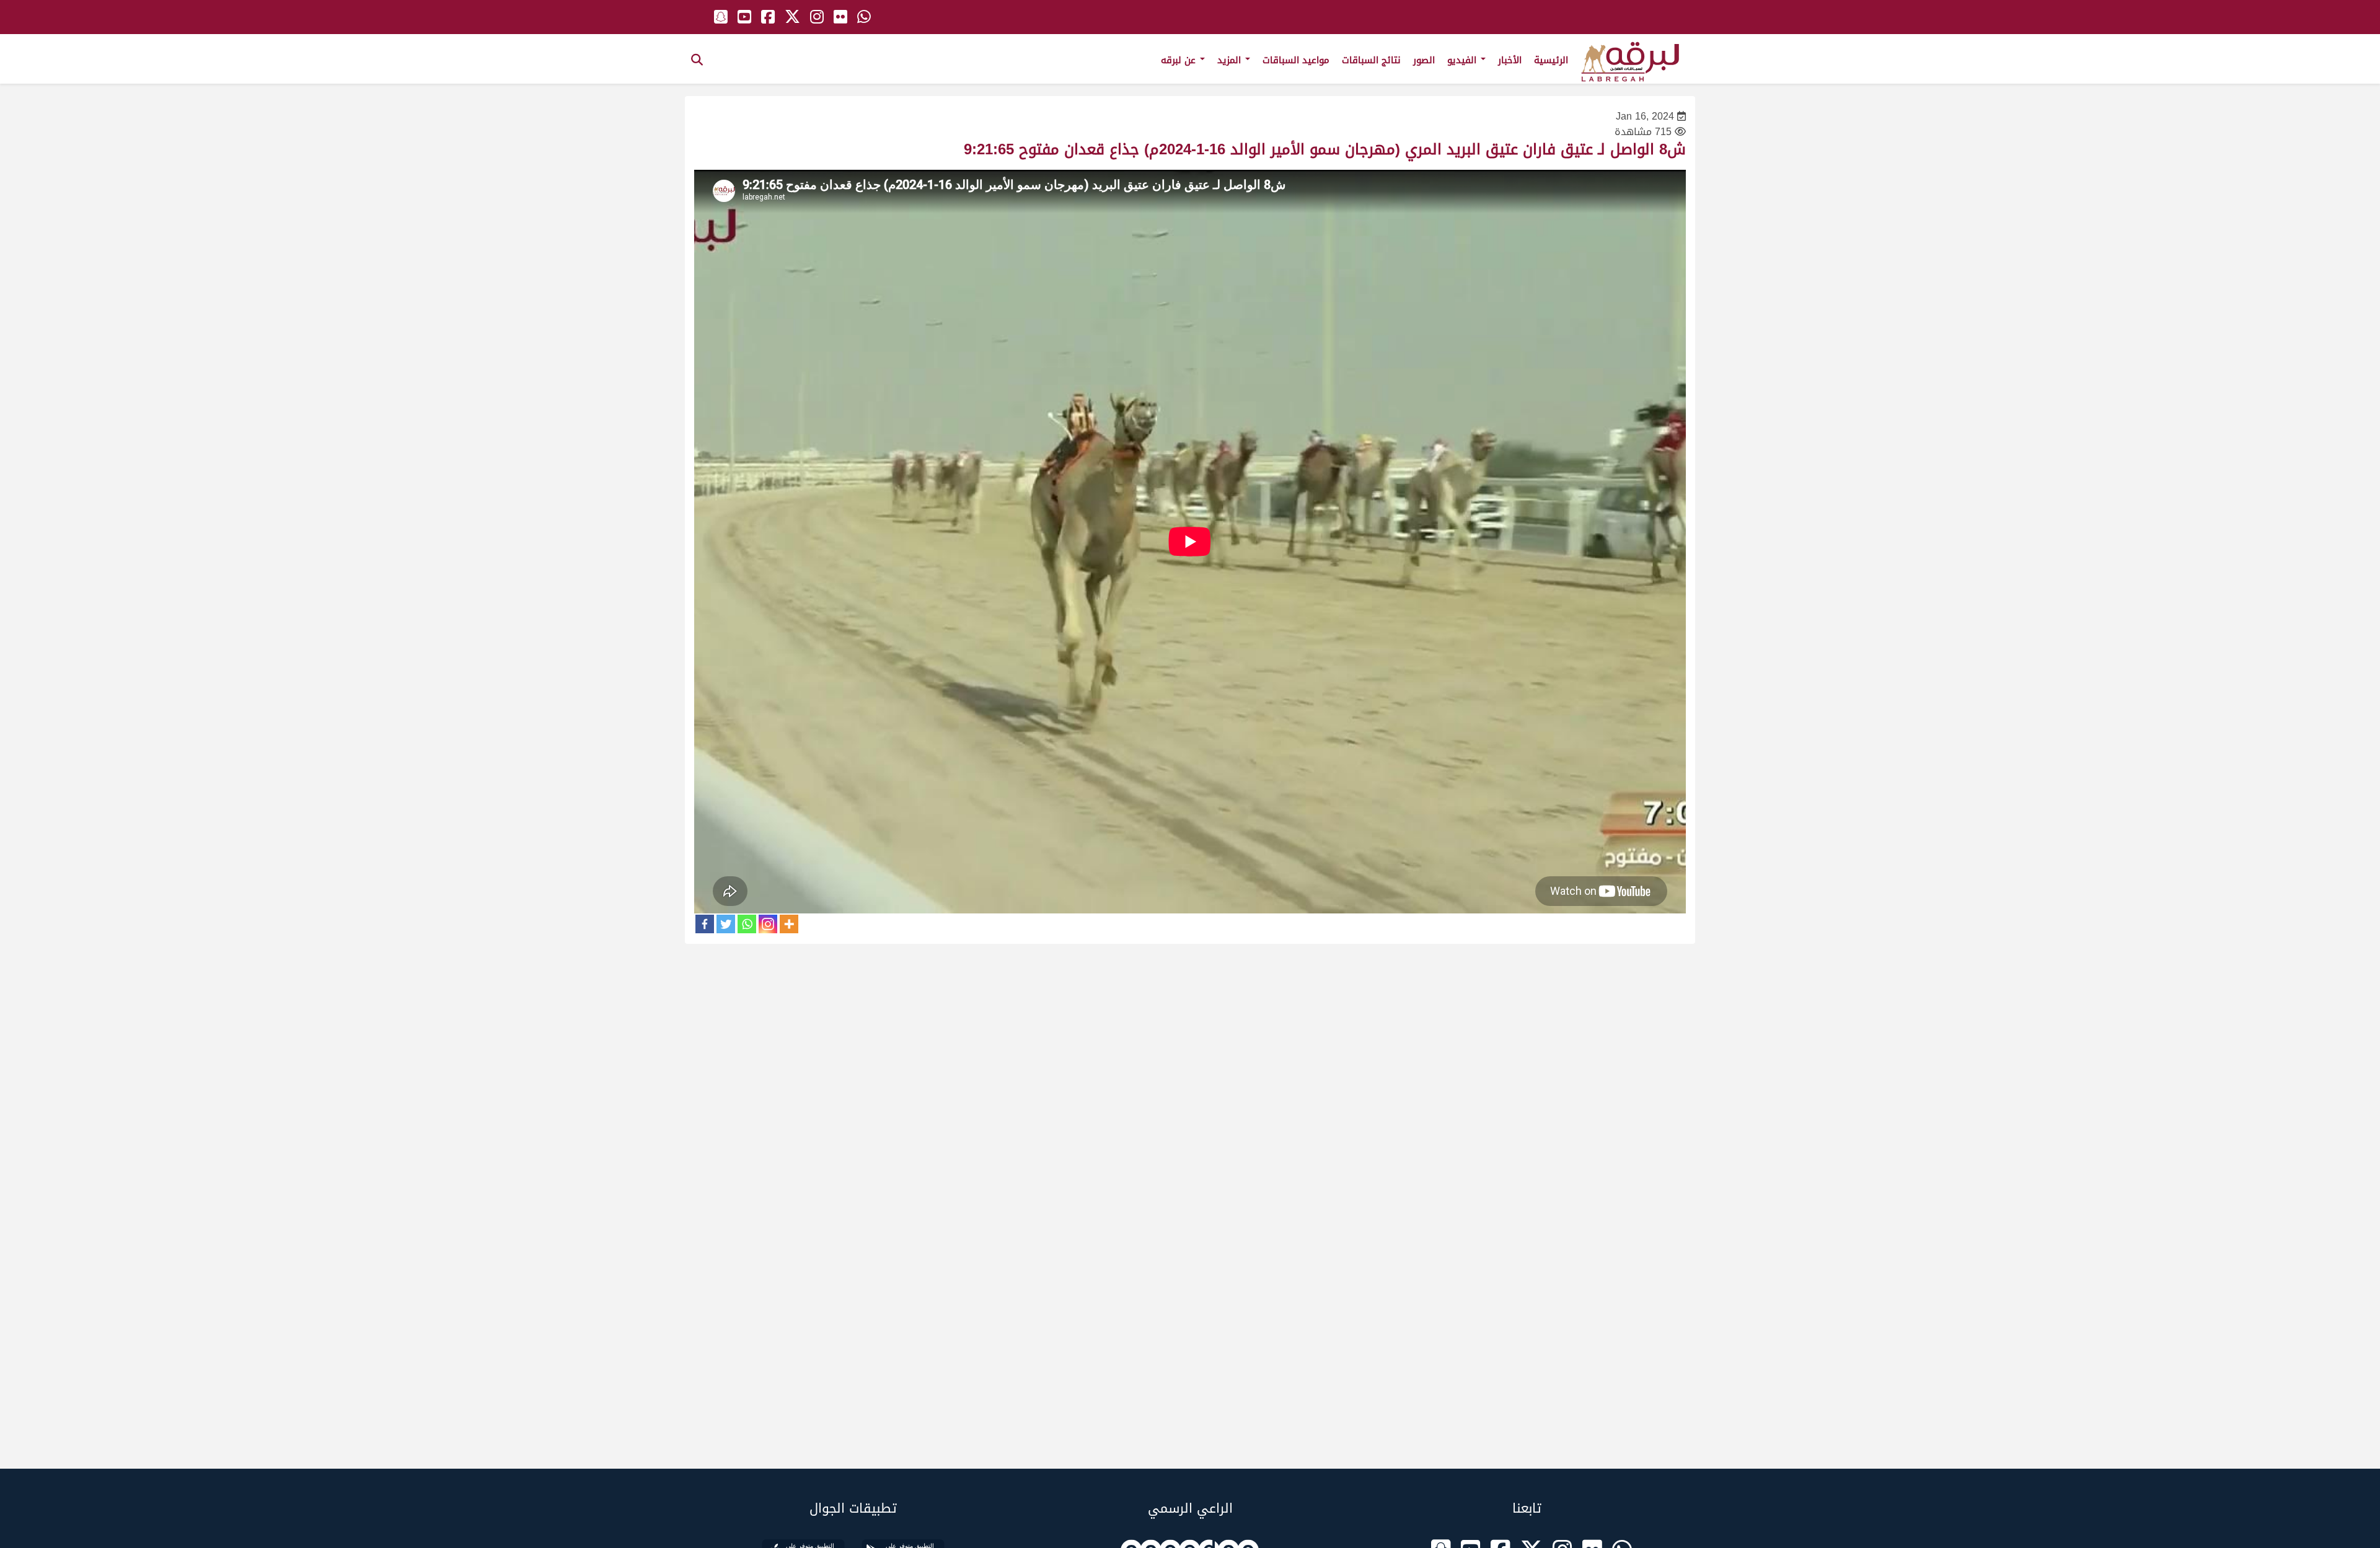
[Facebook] (705, 924)
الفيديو (1463, 60)
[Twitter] (726, 924)
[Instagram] (768, 924)
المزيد (1231, 60)
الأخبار (1510, 60)
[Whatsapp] (747, 924)
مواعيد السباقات (1296, 60)
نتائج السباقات (1371, 60)
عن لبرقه (1180, 60)
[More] (789, 924)
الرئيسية (1551, 60)
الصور (1424, 60)
